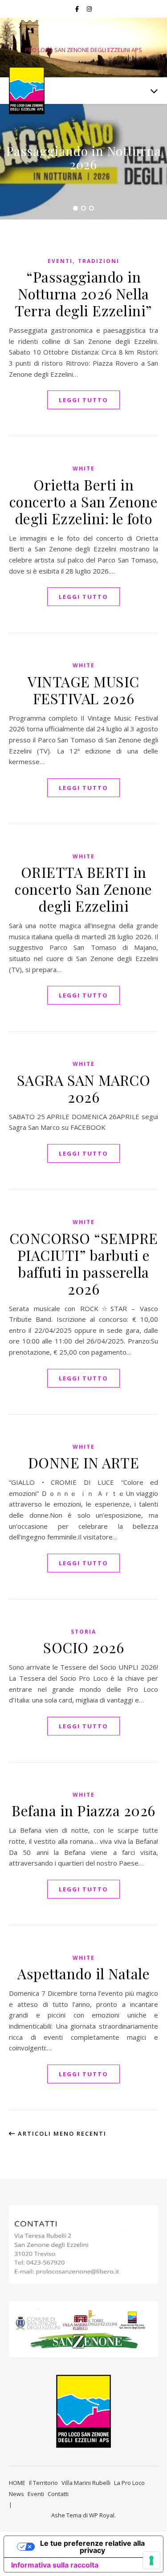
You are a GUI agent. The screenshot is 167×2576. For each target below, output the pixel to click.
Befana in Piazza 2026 (83, 1810)
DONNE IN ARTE (84, 1462)
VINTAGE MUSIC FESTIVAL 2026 (83, 690)
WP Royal (102, 2515)
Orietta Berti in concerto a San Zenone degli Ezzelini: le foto (84, 501)
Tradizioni (99, 261)
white (84, 469)
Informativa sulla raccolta (55, 2565)
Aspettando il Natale (83, 1973)
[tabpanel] (83, 162)
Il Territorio (43, 2483)
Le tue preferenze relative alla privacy (92, 2547)
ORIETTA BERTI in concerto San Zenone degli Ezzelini (83, 889)
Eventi (60, 261)
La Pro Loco (129, 2483)
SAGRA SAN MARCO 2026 (84, 1088)
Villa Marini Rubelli (86, 2483)
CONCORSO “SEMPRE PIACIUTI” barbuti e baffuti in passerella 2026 (84, 1263)
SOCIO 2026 (83, 1647)
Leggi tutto (83, 400)
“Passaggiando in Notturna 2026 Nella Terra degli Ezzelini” (83, 293)
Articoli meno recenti (61, 2133)
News (16, 2494)
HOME (17, 2483)
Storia (83, 1632)
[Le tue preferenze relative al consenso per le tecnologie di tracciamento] (151, 2560)
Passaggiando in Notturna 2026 (84, 158)
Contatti (58, 2494)
